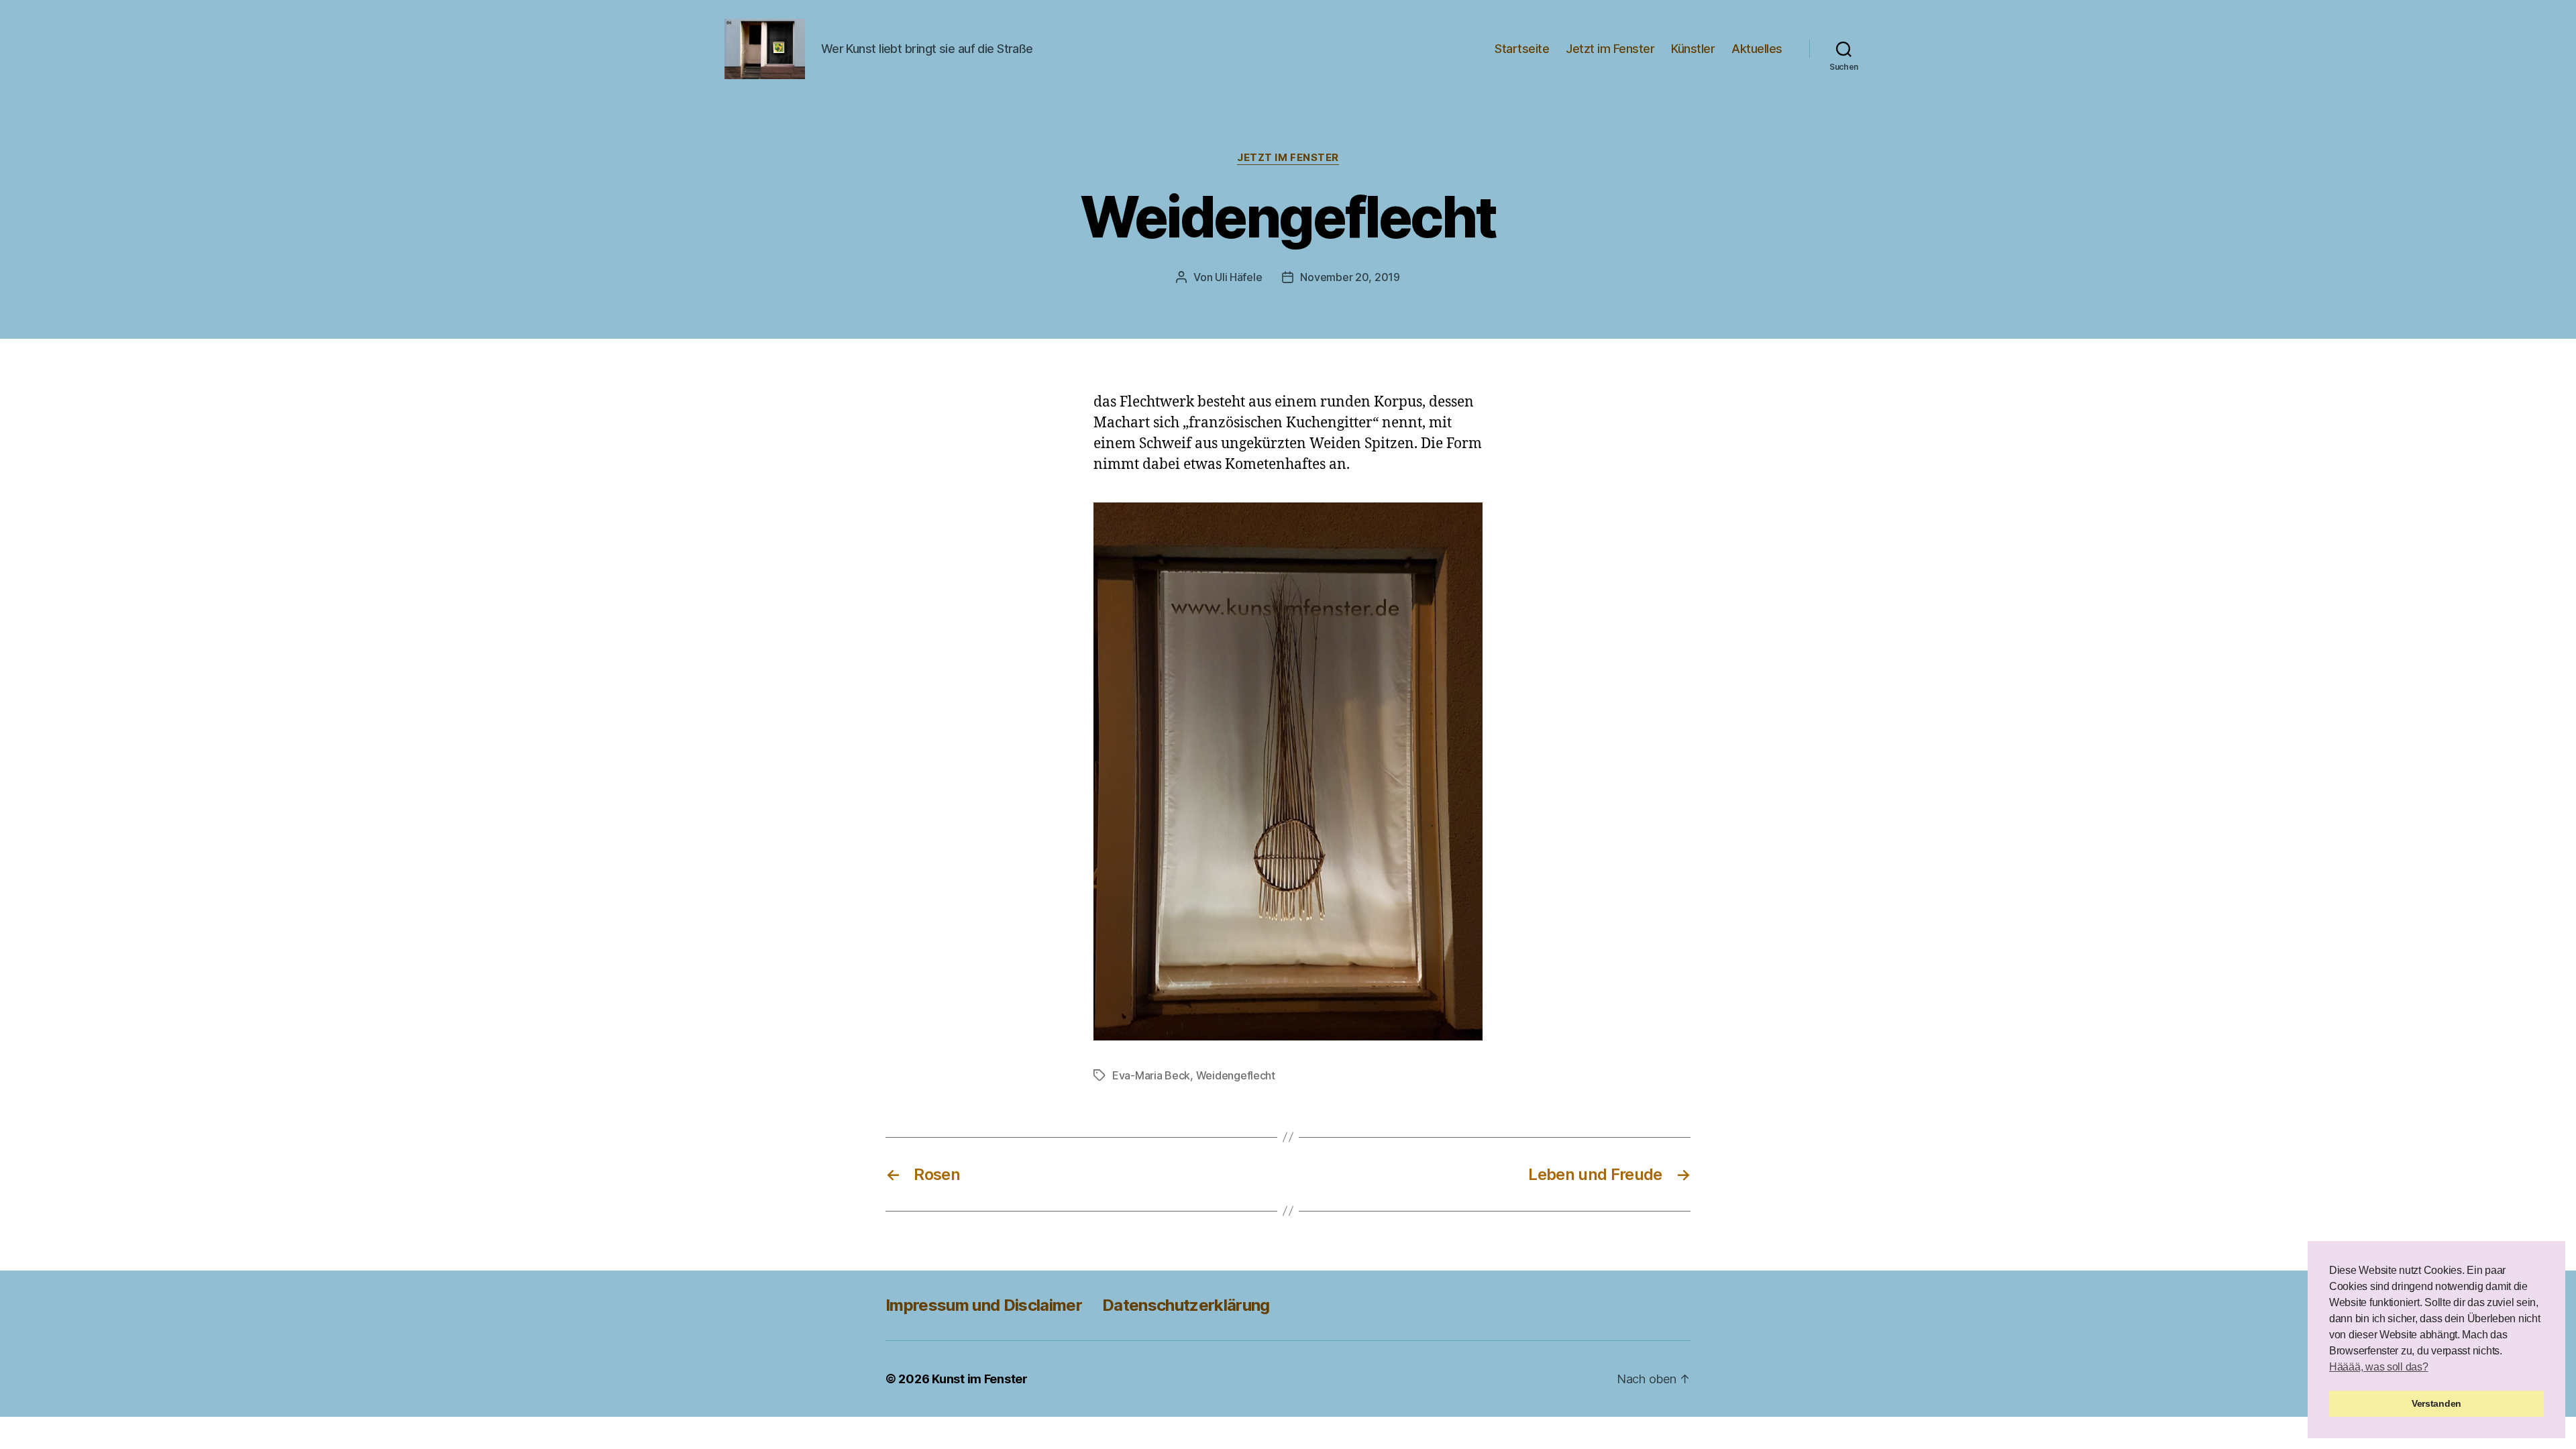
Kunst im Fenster (980, 1379)
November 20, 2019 (1350, 277)
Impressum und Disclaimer (984, 1305)
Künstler (1693, 49)
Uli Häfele (1238, 277)
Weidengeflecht (1236, 1075)
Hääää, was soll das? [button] (2379, 1367)
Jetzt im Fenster (1610, 49)
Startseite (1522, 49)
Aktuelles (1757, 49)
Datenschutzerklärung (1186, 1305)
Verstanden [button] (2436, 1403)
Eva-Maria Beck (1151, 1075)
